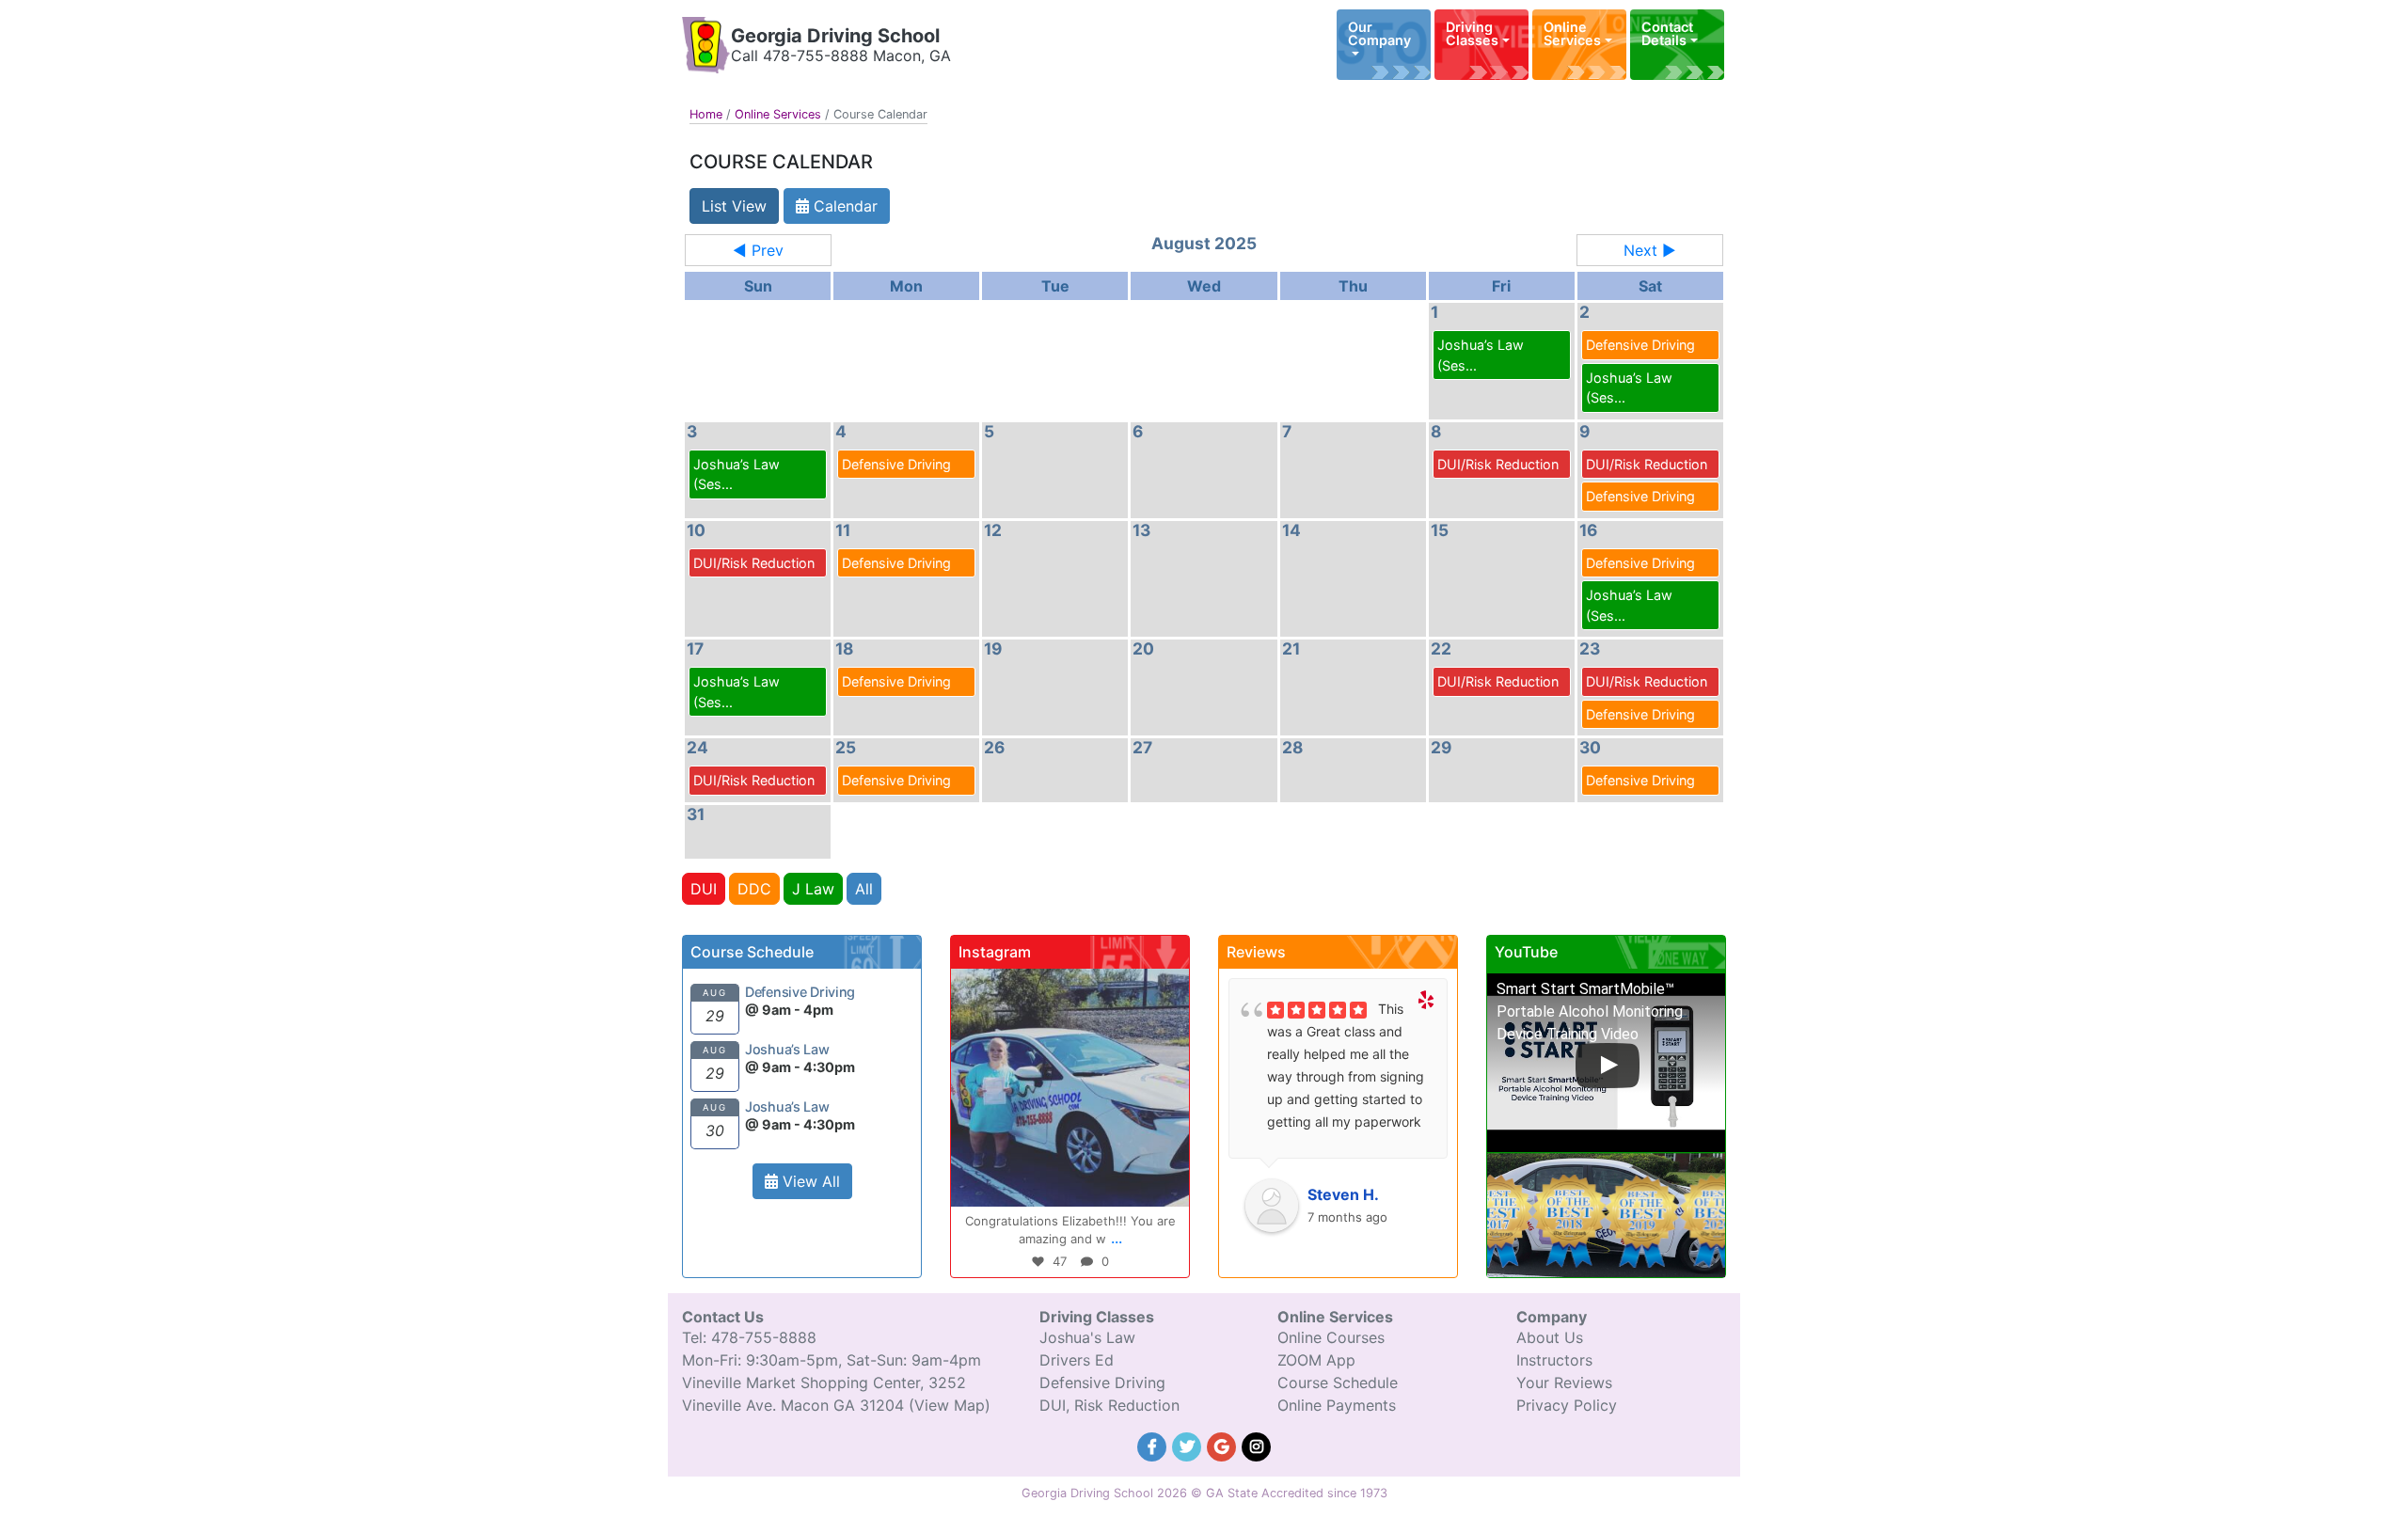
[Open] (1070, 1088)
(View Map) (950, 1405)
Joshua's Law (1087, 1337)
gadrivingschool (1067, 986)
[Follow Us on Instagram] (1257, 1445)
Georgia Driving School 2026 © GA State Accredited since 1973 (1204, 1493)
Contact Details (1667, 33)
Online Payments (1337, 1405)
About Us (1550, 1337)
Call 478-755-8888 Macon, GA (841, 55)
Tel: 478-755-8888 (749, 1337)
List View (734, 206)
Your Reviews (1564, 1383)
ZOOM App (1316, 1360)
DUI (704, 889)
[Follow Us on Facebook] (1155, 1445)
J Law (813, 889)
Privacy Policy (1567, 1405)
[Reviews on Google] (1224, 1445)
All (864, 889)
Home (706, 114)
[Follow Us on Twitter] (1189, 1445)
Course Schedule (1338, 1383)
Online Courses (1331, 1337)
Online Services (1572, 33)
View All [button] (809, 1181)
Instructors (1554, 1360)
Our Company (1379, 33)
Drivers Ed (1077, 1360)
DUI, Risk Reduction (1109, 1405)
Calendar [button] (843, 206)
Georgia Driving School (835, 36)
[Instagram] (1165, 1184)
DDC (754, 889)
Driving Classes (1472, 33)
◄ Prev (758, 250)
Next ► (1650, 250)
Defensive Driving (1102, 1383)
